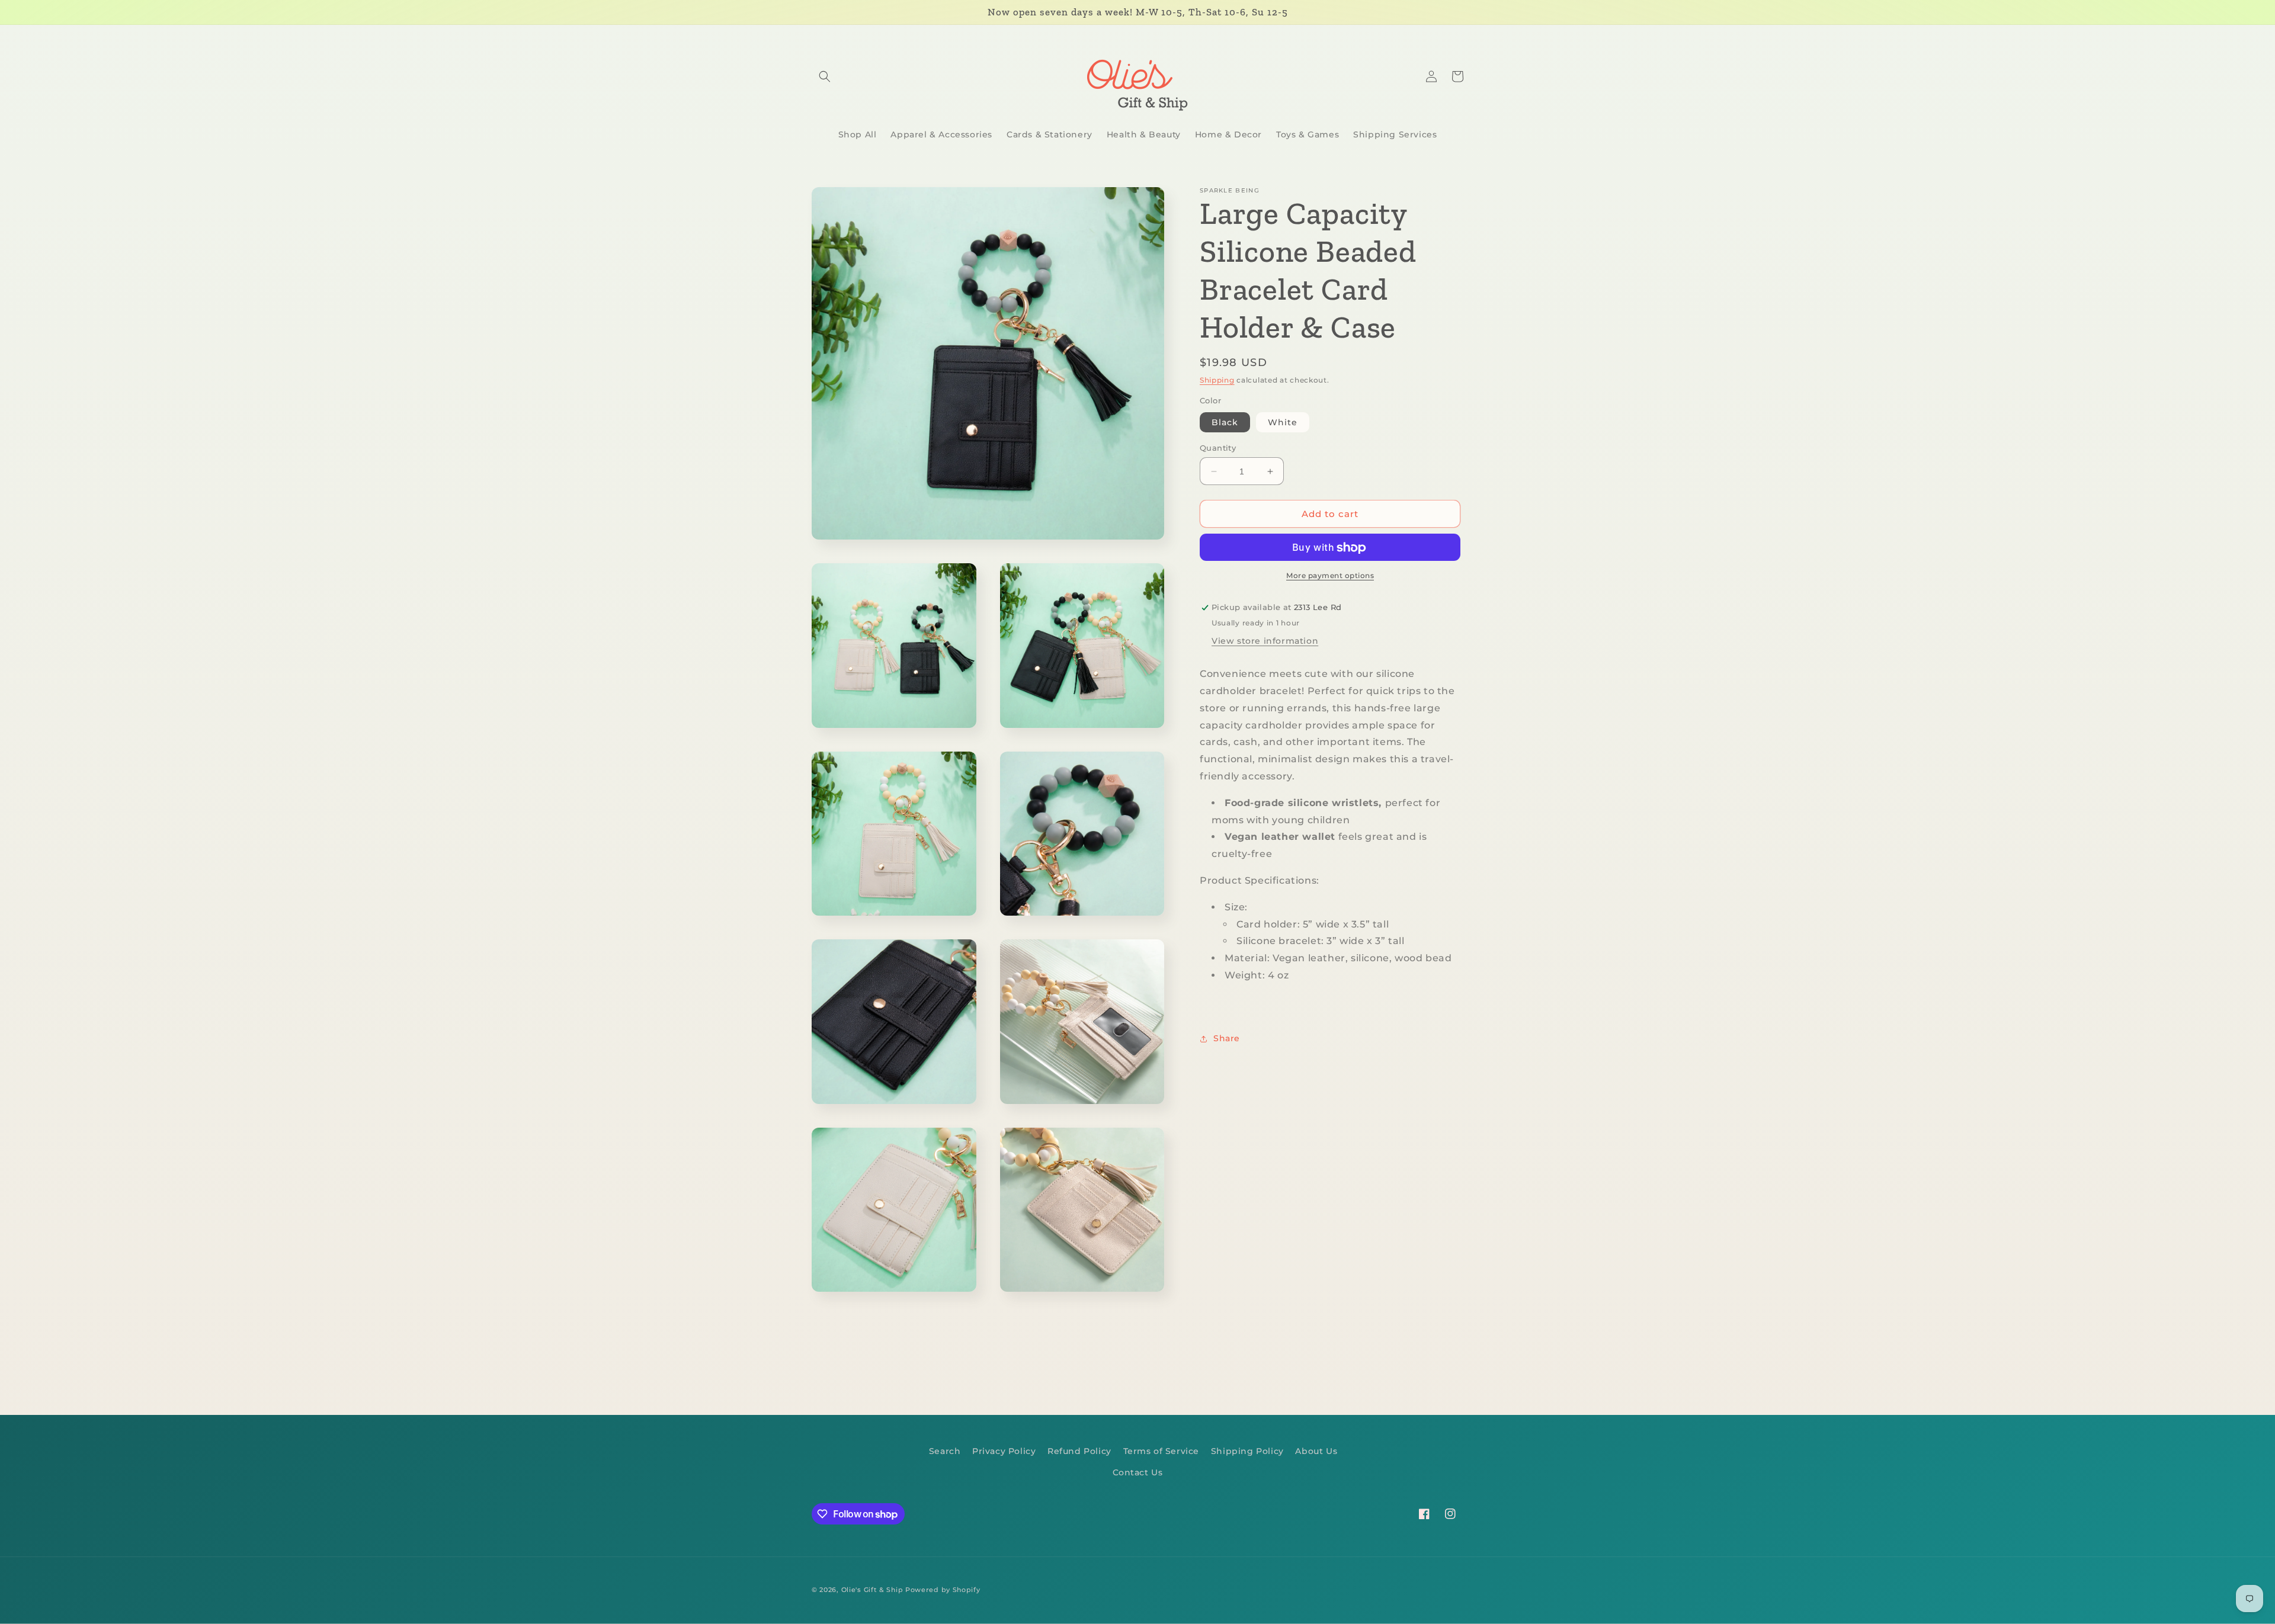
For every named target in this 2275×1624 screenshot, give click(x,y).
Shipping (1217, 380)
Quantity (1218, 448)
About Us (1316, 1451)
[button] (825, 76)
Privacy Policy (1004, 1451)
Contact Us (1138, 1472)
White (1283, 422)
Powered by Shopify (943, 1590)
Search (945, 1451)
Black (1225, 422)
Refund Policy (1079, 1451)
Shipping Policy (1247, 1451)
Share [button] (1227, 1039)
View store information (1265, 641)
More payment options (1330, 576)
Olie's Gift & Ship (872, 1590)
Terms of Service (1161, 1451)
